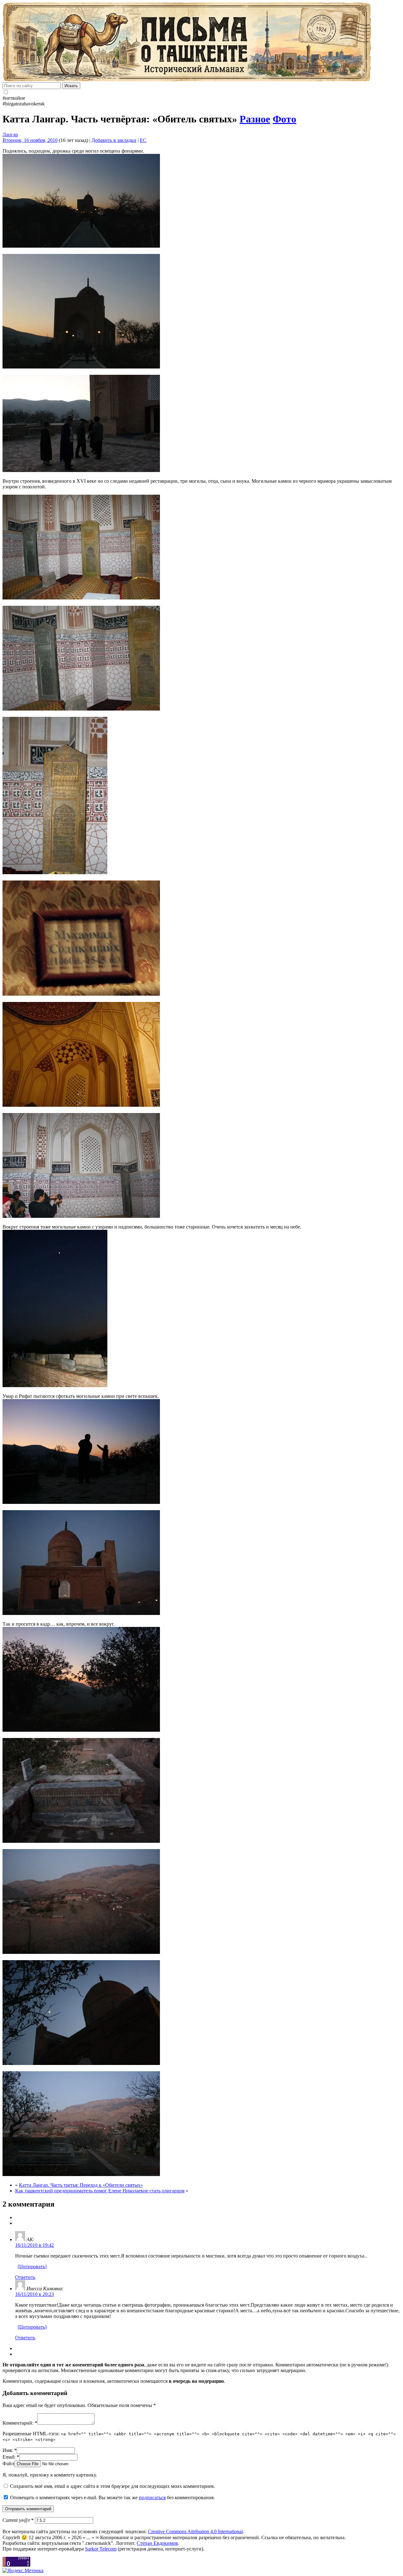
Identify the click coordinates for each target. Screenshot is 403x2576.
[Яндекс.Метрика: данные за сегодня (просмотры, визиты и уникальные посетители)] (23, 2571)
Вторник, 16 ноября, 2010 (30, 140)
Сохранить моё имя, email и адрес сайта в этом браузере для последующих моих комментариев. (113, 2486)
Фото (284, 119)
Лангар (10, 135)
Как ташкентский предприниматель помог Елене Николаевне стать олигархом (100, 2191)
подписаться (152, 2497)
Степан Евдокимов (157, 2543)
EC (143, 140)
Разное (255, 119)
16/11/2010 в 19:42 (34, 2245)
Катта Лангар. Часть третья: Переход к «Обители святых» (81, 2185)
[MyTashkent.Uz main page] (201, 42)
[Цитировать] (32, 2267)
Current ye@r (18, 2520)
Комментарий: (20, 2423)
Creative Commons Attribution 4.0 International (195, 2531)
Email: (11, 2457)
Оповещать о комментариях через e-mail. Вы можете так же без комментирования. (112, 2497)
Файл (8, 2464)
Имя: (10, 2450)
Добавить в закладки (114, 140)
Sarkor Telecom (101, 2549)
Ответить (25, 2277)
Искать (71, 86)
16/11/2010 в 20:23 (34, 2294)
